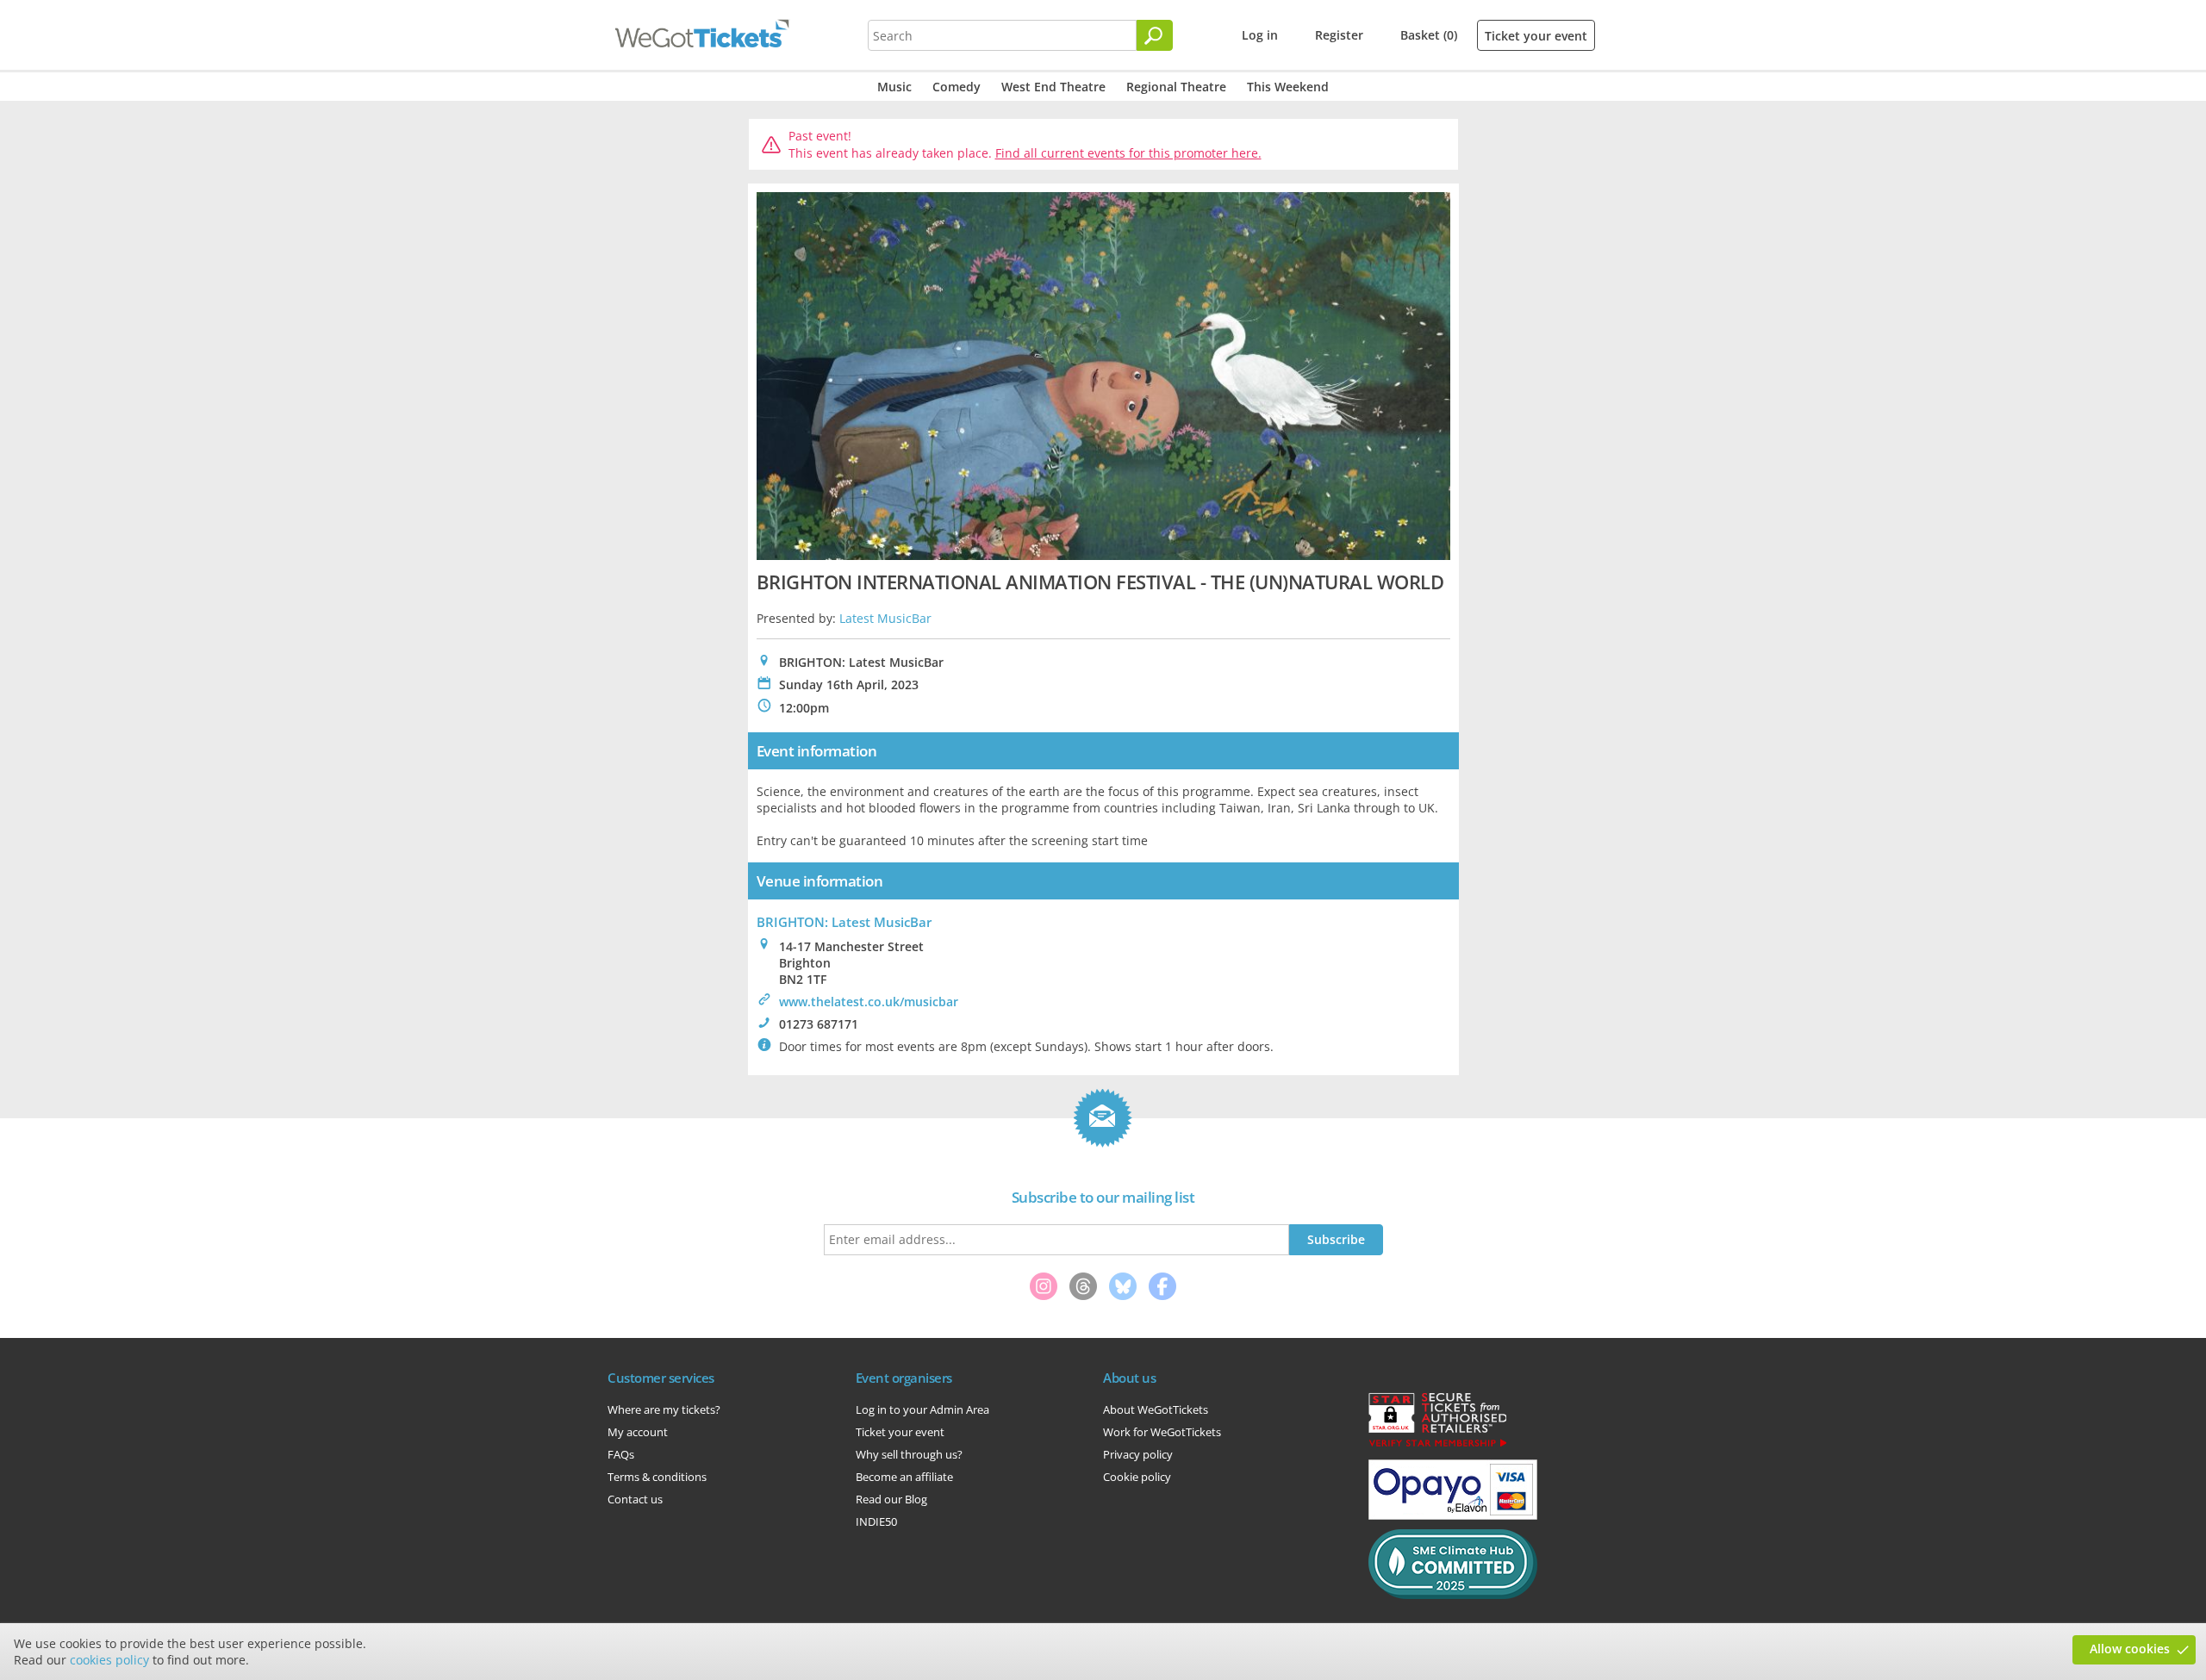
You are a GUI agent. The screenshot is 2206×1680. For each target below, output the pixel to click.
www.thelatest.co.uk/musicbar (869, 1002)
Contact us (635, 1499)
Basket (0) (1429, 35)
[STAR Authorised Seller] (1437, 1446)
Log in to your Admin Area (922, 1409)
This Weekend (1288, 87)
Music (894, 87)
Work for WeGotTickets (1162, 1432)
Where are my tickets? (664, 1409)
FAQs (621, 1454)
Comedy (957, 87)
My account (638, 1432)
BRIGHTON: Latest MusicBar (844, 922)
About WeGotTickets (1156, 1409)
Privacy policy (1138, 1454)
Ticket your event (1536, 36)
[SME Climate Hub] (1453, 1595)
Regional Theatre (1176, 87)
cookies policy (109, 1660)
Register (1339, 35)
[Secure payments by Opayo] (1453, 1515)
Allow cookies (2130, 1649)
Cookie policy (1137, 1477)
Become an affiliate (904, 1477)
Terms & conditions (657, 1477)
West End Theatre (1053, 87)
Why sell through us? (909, 1454)
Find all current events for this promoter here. (1128, 153)
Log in (1260, 35)
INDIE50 (876, 1521)
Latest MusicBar (885, 618)
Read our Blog (891, 1499)
